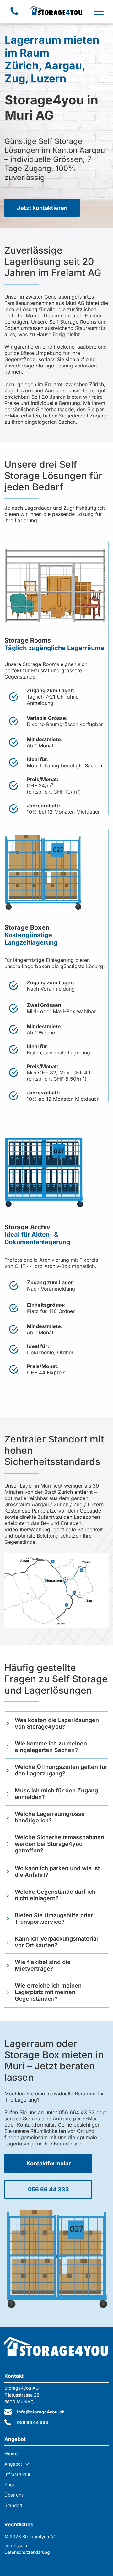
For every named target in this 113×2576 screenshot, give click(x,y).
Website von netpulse (27, 2563)
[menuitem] (56, 2454)
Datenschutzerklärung (27, 2552)
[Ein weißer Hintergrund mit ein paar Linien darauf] (14, 14)
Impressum (16, 2546)
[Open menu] (99, 11)
